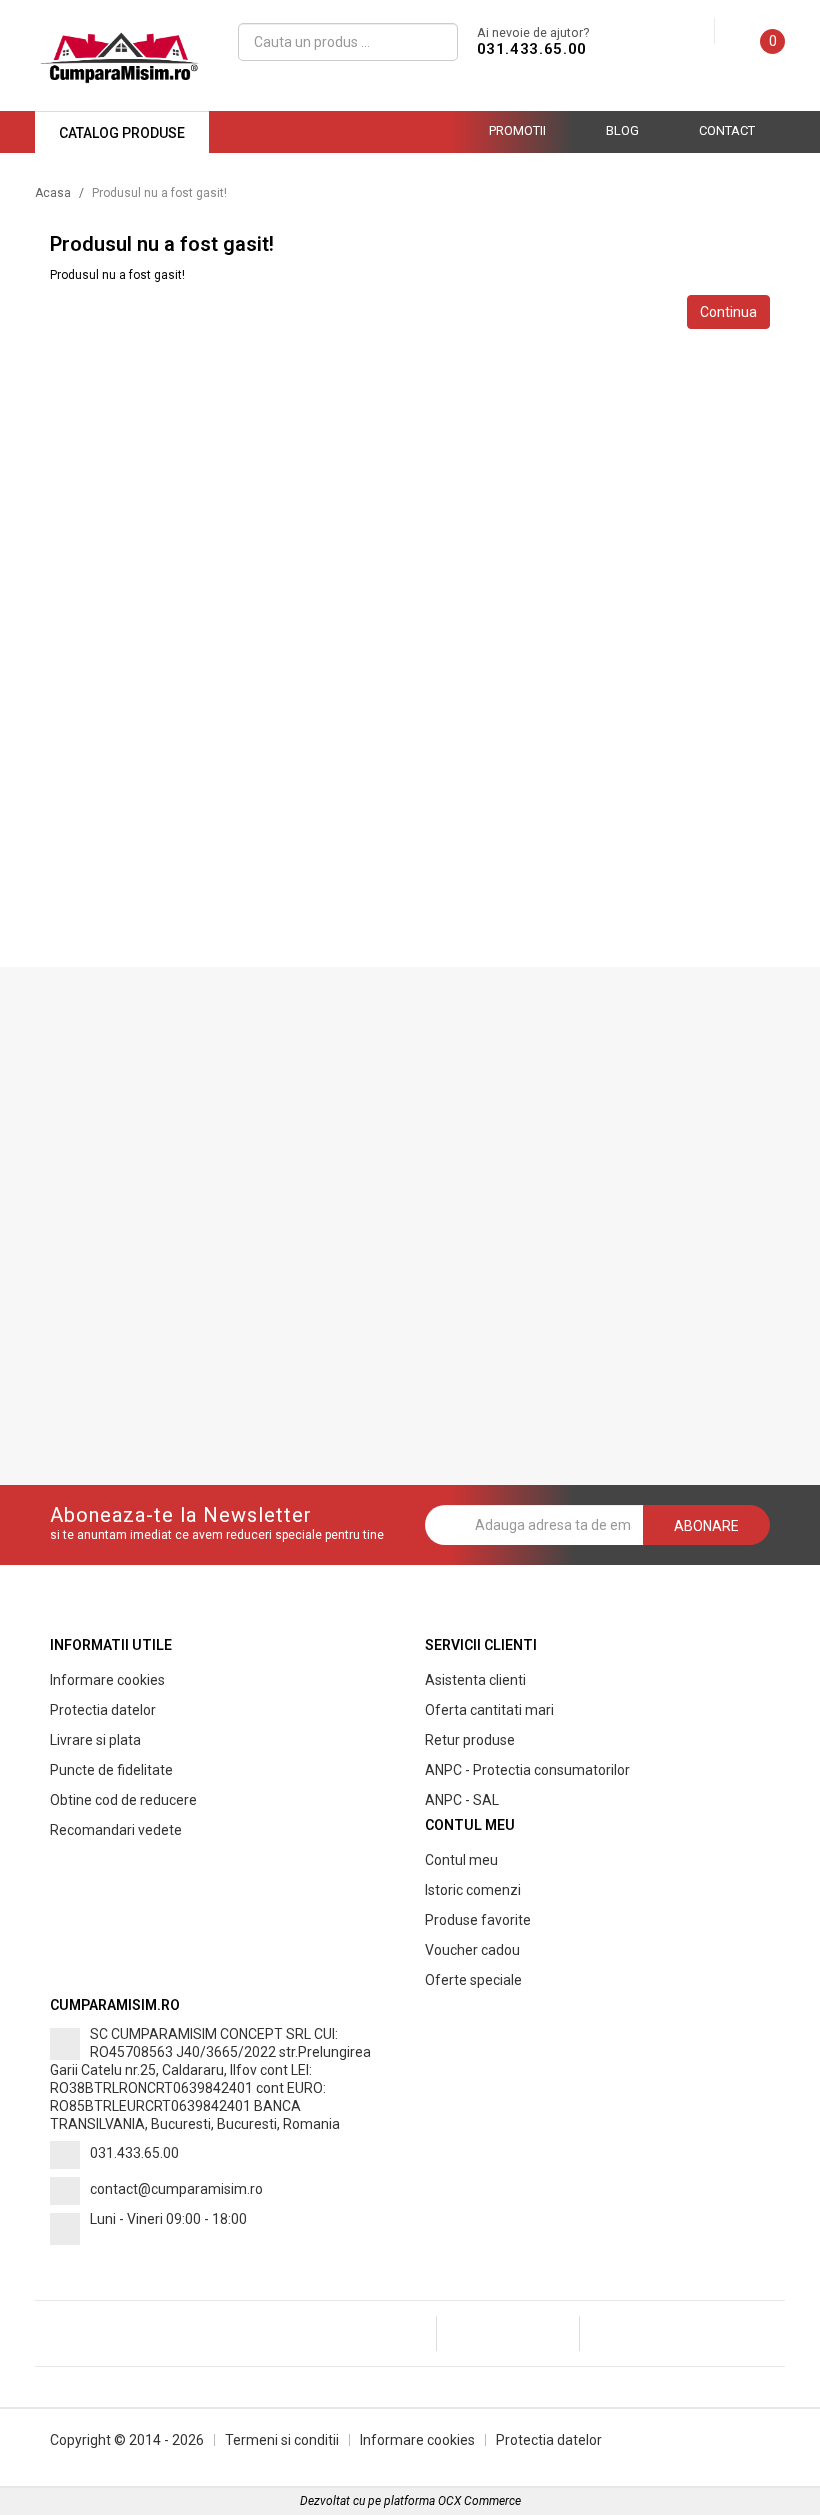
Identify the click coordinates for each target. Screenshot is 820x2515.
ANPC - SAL (462, 1800)
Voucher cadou (472, 1950)
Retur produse (470, 1740)
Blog (622, 130)
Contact (727, 130)
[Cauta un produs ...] (436, 42)
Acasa (53, 193)
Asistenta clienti (475, 1680)
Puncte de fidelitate (111, 1770)
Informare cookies (107, 1680)
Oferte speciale (473, 1980)
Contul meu (461, 1860)
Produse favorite (478, 1920)
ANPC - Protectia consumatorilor (527, 1770)
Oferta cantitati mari (489, 1710)
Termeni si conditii (282, 2440)
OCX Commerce (479, 2501)
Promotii (517, 130)
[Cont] (699, 32)
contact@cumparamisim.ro (176, 2189)
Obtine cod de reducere (123, 1800)
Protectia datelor (103, 1710)
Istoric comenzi (473, 1890)
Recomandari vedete (116, 1830)
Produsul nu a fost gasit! (159, 193)
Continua (728, 312)
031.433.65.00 (532, 49)
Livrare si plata (95, 1740)
